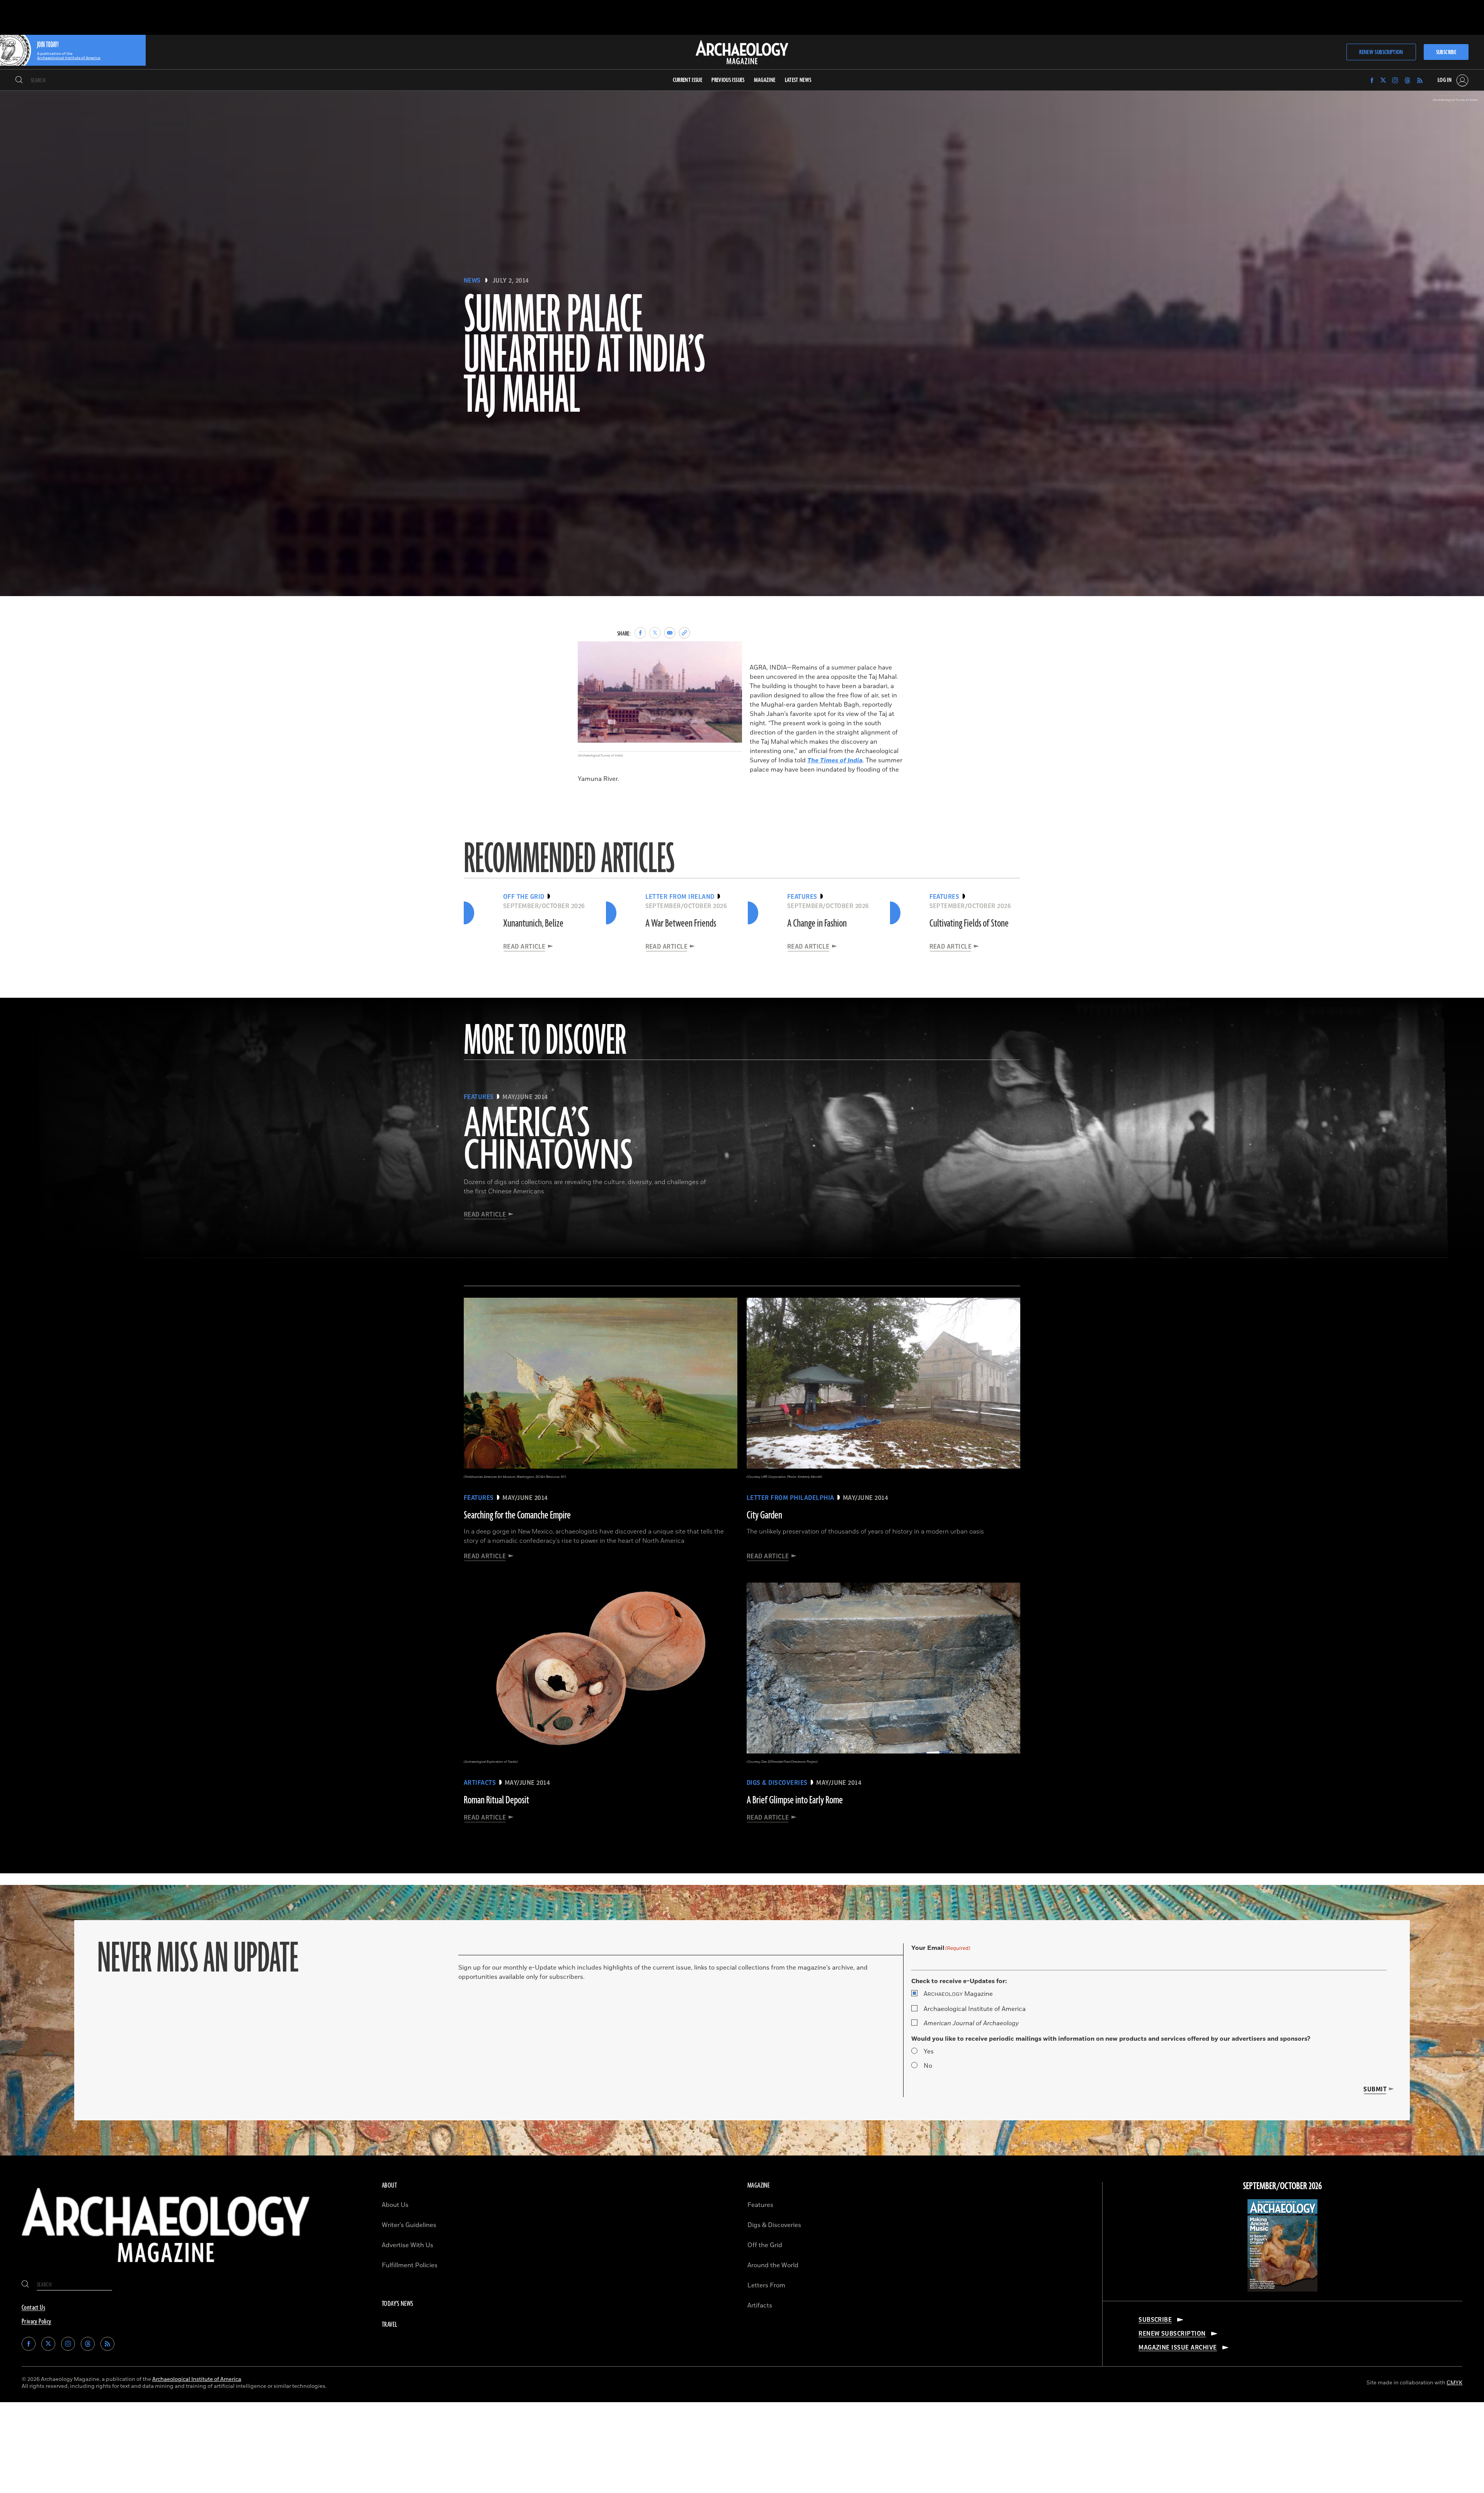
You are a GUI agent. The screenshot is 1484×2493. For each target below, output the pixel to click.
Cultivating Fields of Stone (969, 924)
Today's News (398, 2304)
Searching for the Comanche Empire (517, 1515)
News (472, 281)
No (928, 2066)
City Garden (764, 1515)
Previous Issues (728, 80)
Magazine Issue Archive (1178, 2348)
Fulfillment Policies (410, 2265)
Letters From (766, 2285)
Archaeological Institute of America (975, 2009)
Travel (390, 2325)
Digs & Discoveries (774, 2225)
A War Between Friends (681, 924)
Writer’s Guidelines (409, 2225)
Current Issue (688, 80)
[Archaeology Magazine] (166, 2268)
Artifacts (760, 2306)
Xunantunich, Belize (533, 924)
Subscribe (1446, 52)
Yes (929, 2052)
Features (760, 2205)
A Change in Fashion (817, 924)
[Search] (19, 80)
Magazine (958, 1994)
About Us (395, 2205)
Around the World (773, 2265)
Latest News (798, 80)
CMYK (1454, 2383)
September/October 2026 (1282, 2186)
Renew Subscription (1381, 52)
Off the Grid (765, 2245)
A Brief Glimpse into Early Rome (795, 1800)
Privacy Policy (37, 2322)
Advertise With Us (408, 2245)
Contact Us (33, 2308)
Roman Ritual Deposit (496, 1800)
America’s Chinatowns (548, 1140)
